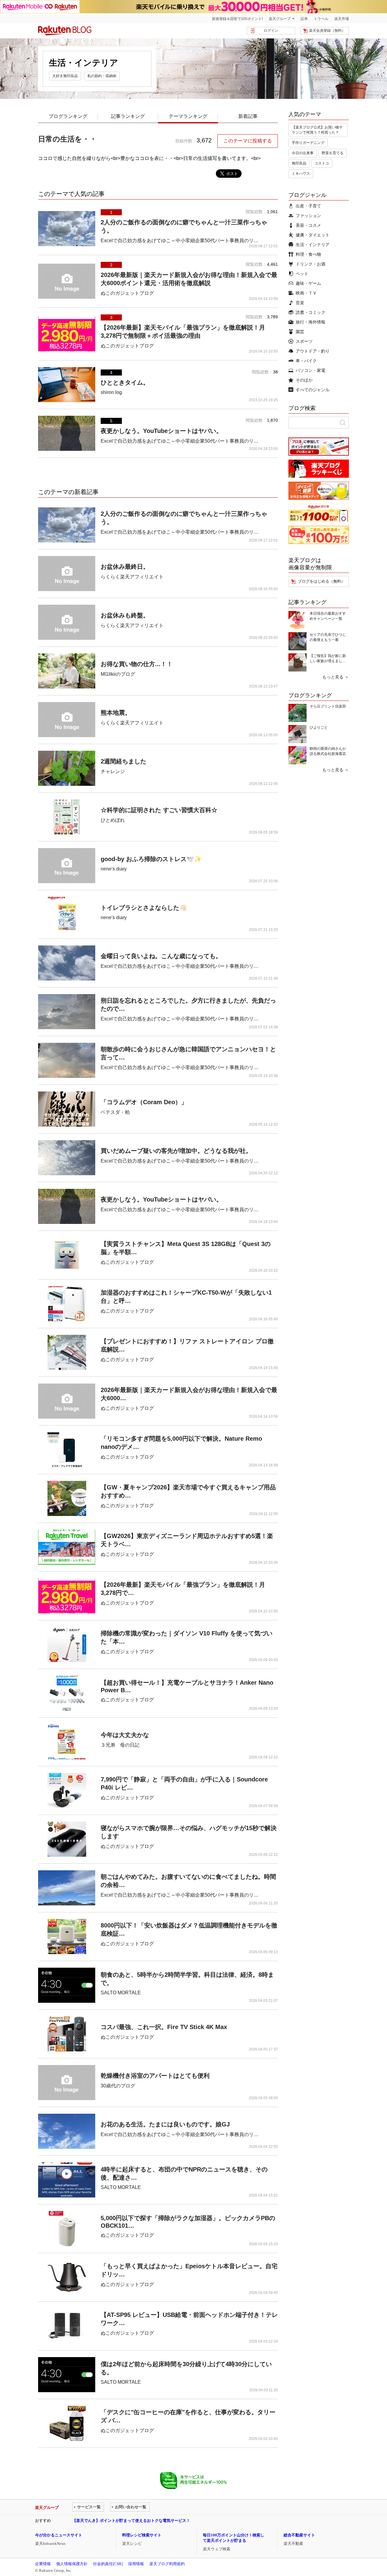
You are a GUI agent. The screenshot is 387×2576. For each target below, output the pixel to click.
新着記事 (248, 116)
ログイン (271, 31)
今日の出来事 (303, 153)
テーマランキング (188, 116)
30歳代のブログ (118, 2086)
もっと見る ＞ (336, 677)
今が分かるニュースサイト (59, 2535)
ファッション (308, 216)
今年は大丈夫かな (125, 1735)
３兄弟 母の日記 (120, 1745)
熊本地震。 (116, 713)
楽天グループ (280, 19)
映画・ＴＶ (306, 293)
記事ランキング (128, 116)
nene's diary (114, 869)
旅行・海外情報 (311, 322)
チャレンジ (113, 771)
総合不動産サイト (299, 2535)
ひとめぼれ (113, 820)
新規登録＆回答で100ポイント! (237, 19)
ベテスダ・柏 (115, 1112)
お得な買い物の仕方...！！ (137, 664)
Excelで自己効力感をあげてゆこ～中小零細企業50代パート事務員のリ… (180, 241)
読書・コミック (311, 312)
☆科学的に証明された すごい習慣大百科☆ (159, 810)
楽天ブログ (65, 31)
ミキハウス (301, 174)
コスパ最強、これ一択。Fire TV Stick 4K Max (164, 2027)
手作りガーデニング (308, 143)
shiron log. (112, 392)
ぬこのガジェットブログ (127, 293)
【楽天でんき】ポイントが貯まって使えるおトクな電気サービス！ (131, 2521)
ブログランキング (68, 116)
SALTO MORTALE (121, 1993)
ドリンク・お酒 (311, 264)
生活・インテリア (313, 245)
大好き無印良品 (65, 76)
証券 (304, 19)
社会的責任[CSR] (108, 2564)
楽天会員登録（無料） (327, 31)
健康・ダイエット (313, 235)
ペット (302, 274)
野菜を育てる (333, 153)
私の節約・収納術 (102, 76)
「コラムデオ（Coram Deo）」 (144, 1102)
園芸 (300, 332)
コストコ (322, 163)
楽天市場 (342, 19)
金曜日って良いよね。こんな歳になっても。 (161, 956)
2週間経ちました (124, 761)
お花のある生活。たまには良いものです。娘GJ (165, 2124)
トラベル (321, 19)
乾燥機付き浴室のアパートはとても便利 (155, 2076)
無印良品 (299, 163)
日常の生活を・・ (67, 139)
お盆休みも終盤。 (125, 615)
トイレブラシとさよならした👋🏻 (144, 908)
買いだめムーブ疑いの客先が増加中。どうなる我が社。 (176, 1151)
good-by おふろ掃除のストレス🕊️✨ (151, 859)
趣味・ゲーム (308, 283)
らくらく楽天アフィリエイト (132, 577)
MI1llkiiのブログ (118, 674)
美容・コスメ (308, 225)
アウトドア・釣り (313, 351)
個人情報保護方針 (72, 2564)
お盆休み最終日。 (125, 567)
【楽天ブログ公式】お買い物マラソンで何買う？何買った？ (317, 130)
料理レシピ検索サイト (142, 2535)
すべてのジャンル (313, 390)
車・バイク (306, 361)
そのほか (304, 380)
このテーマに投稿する (248, 141)
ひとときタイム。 (125, 382)
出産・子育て (308, 206)
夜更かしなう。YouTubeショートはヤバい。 (161, 431)
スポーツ (304, 341)
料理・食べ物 (308, 254)
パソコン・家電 (311, 370)
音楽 (300, 303)
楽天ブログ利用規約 (167, 2564)
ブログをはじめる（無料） (321, 581)
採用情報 (136, 2564)
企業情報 (43, 2564)
